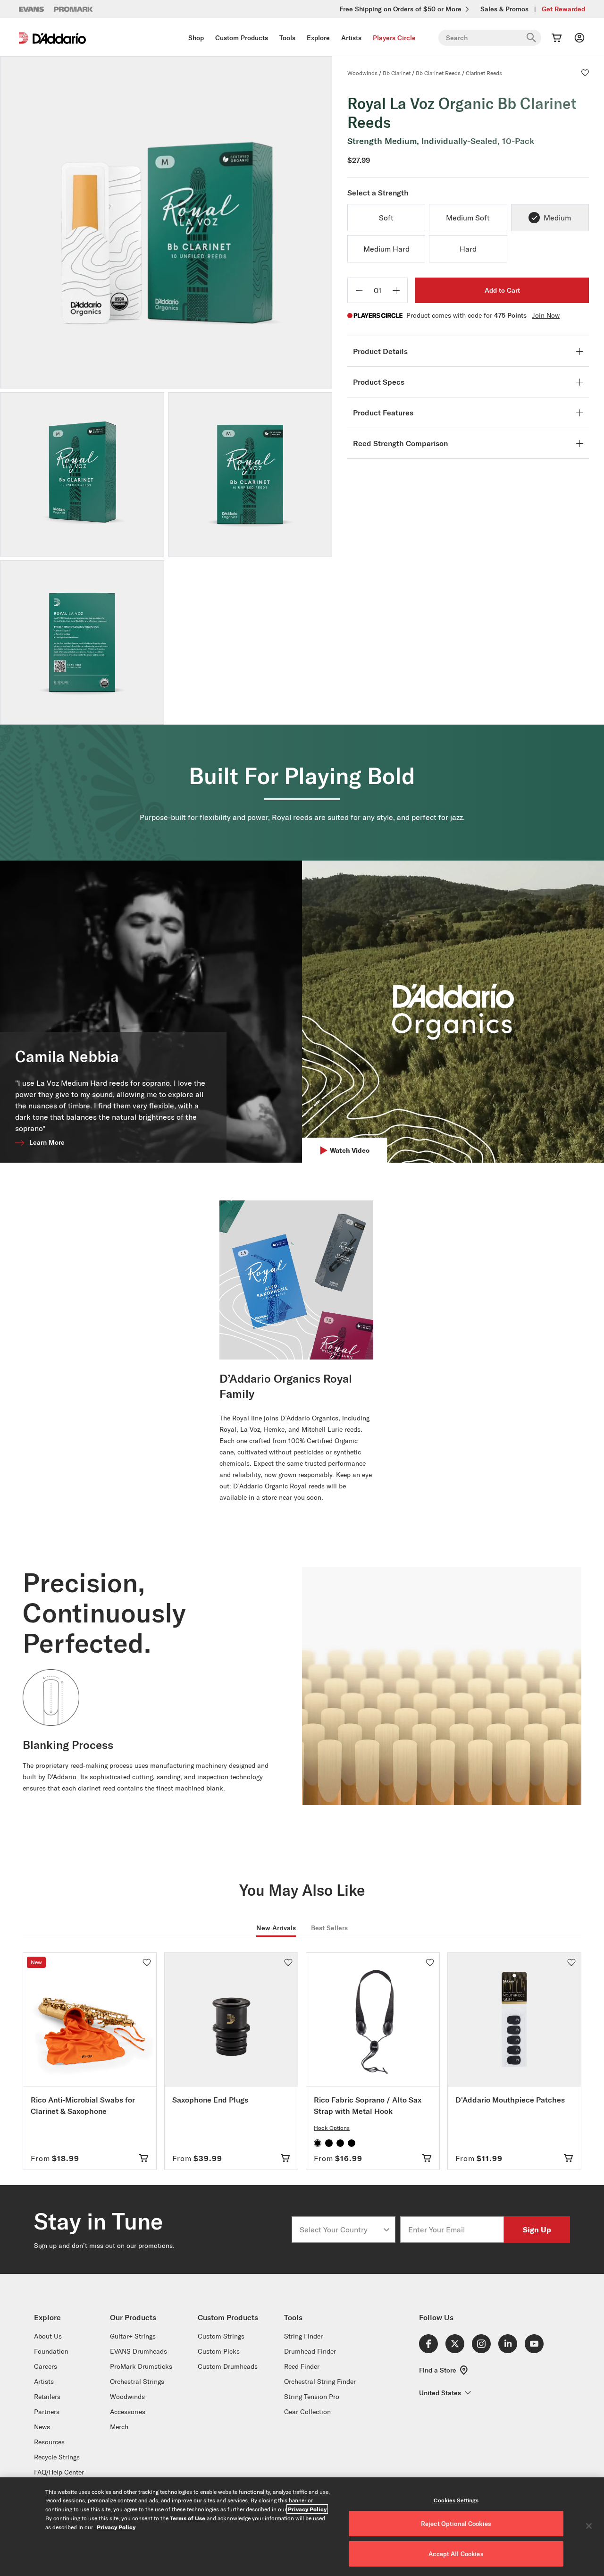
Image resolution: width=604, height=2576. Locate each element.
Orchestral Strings (137, 2382)
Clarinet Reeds (484, 73)
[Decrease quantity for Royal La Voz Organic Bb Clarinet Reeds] (359, 290)
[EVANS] (32, 9)
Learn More (47, 1142)
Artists (351, 38)
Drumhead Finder (310, 2351)
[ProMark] (74, 9)
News (42, 2427)
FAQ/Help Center (59, 2472)
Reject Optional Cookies (456, 2524)
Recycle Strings (57, 2457)
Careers (46, 2366)
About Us (48, 2336)
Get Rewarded (563, 9)
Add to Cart (502, 290)
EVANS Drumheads (138, 2351)
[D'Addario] (52, 38)
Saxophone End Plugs (210, 2100)
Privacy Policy (307, 2509)
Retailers (47, 2397)
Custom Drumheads (228, 2366)
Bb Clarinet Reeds (438, 73)
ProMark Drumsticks (141, 2366)
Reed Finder (302, 2366)
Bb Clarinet (397, 73)
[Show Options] (386, 2230)
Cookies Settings (456, 2500)
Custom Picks (219, 2351)
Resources (49, 2442)
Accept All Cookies (456, 2554)
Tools (287, 38)
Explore (318, 38)
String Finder (303, 2336)
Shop (196, 38)
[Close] (589, 2526)
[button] (585, 73)
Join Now (546, 315)
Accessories (128, 2412)
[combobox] (341, 2230)
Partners (47, 2412)
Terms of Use (188, 2518)
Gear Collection (307, 2412)
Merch (119, 2427)
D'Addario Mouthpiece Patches (510, 2100)
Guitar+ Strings (133, 2336)
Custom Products (242, 38)
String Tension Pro (312, 2397)
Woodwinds (362, 73)
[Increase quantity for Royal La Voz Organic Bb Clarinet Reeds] (396, 290)
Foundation (51, 2351)
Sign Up (537, 2229)
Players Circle (394, 38)
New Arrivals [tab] (276, 1928)
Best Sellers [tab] (329, 1928)
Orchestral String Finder (320, 2382)
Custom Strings (221, 2336)
